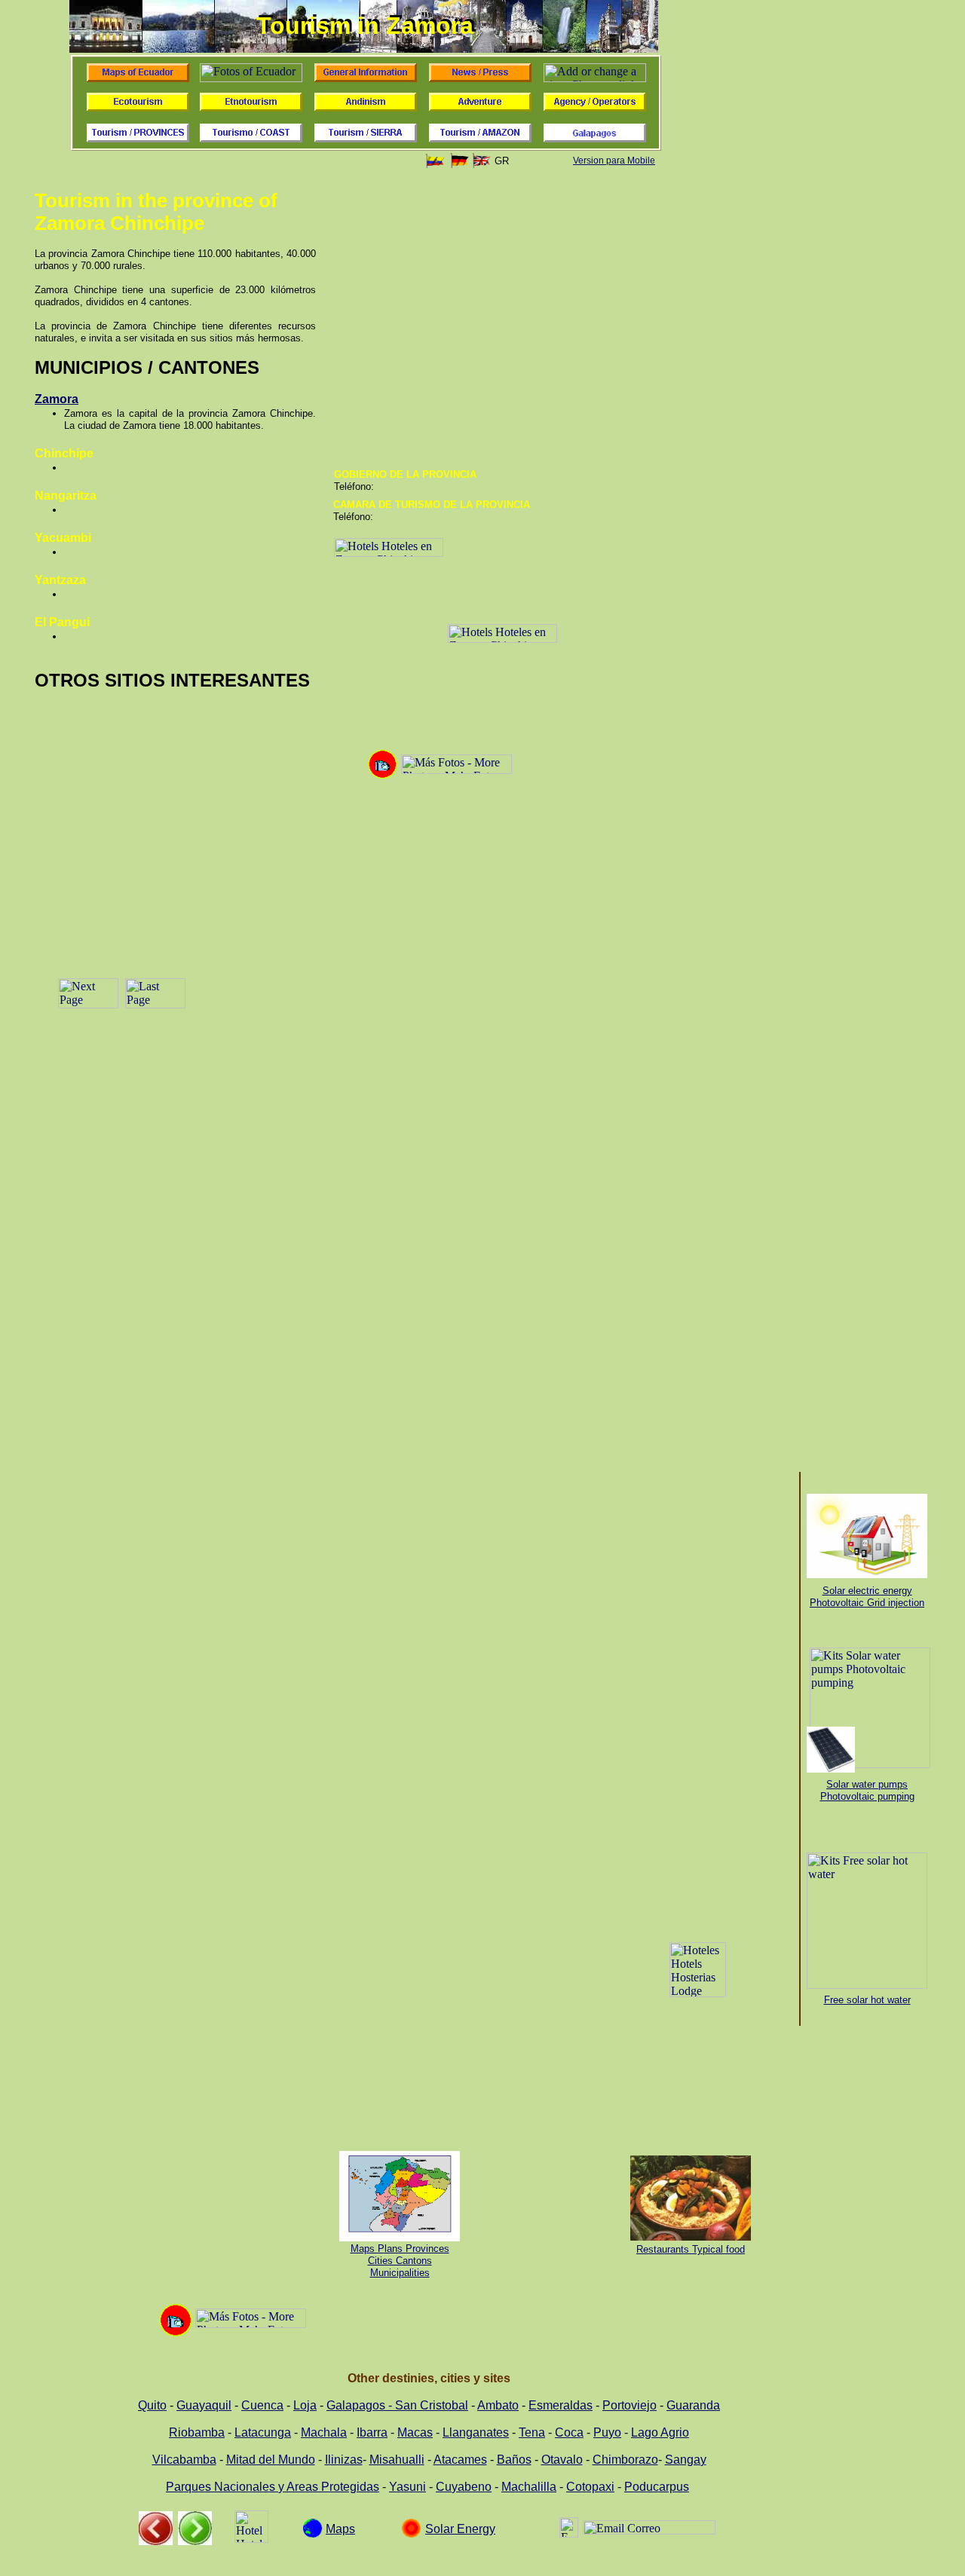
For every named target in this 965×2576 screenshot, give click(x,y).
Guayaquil (204, 2405)
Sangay (686, 2460)
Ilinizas (344, 2460)
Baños (514, 2460)
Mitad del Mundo (271, 2460)
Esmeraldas (561, 2405)
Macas (415, 2432)
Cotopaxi (590, 2487)
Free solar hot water (867, 2000)
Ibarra (372, 2432)
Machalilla (529, 2487)
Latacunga (263, 2432)
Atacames (460, 2460)
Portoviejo (630, 2405)
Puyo (607, 2432)
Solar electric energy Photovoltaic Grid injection (867, 1597)
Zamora (57, 399)
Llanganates (476, 2432)
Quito (152, 2405)
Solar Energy (460, 2529)
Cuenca (262, 2405)
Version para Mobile (614, 161)
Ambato (498, 2405)
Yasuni (407, 2487)
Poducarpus (657, 2487)
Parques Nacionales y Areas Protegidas (273, 2487)
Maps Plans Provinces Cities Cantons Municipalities (400, 2261)
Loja (305, 2405)
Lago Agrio (660, 2432)
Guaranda (693, 2405)
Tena (532, 2432)
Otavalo (562, 2460)
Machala (324, 2432)
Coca (569, 2432)
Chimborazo (625, 2460)
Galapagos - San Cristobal (397, 2405)
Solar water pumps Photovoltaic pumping (867, 1790)
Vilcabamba (184, 2460)
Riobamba (197, 2432)
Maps (340, 2529)
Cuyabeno (464, 2487)
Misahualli (397, 2460)
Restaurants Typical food (691, 2249)
